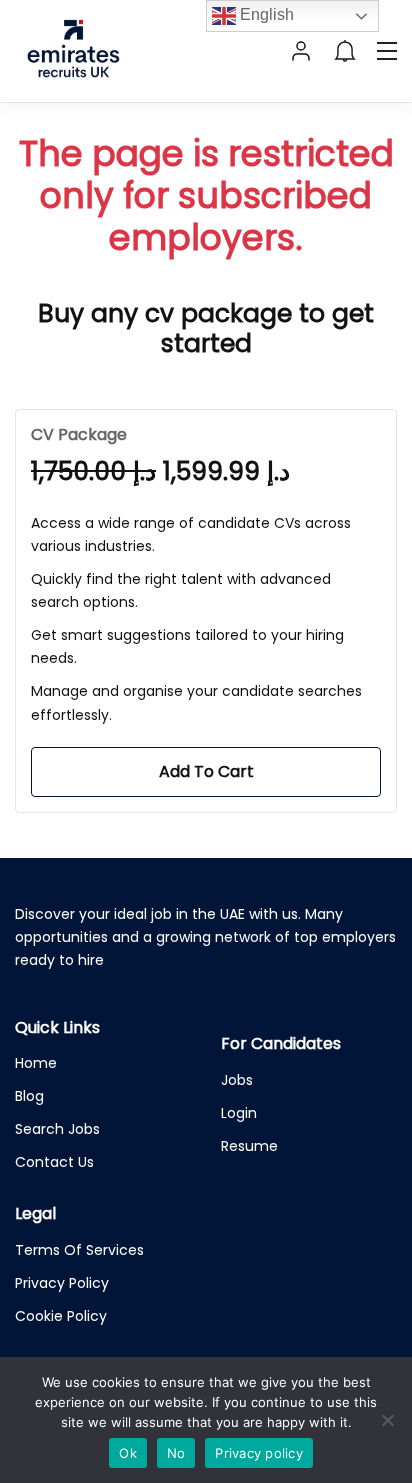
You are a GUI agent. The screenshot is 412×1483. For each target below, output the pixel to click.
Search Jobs (57, 1129)
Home (36, 1063)
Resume (249, 1146)
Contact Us (54, 1162)
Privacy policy (259, 1453)
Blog (29, 1096)
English (265, 14)
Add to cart (206, 771)
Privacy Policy (62, 1283)
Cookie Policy (61, 1316)
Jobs (237, 1080)
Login (239, 1113)
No (176, 1453)
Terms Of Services (79, 1250)
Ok (128, 1453)
